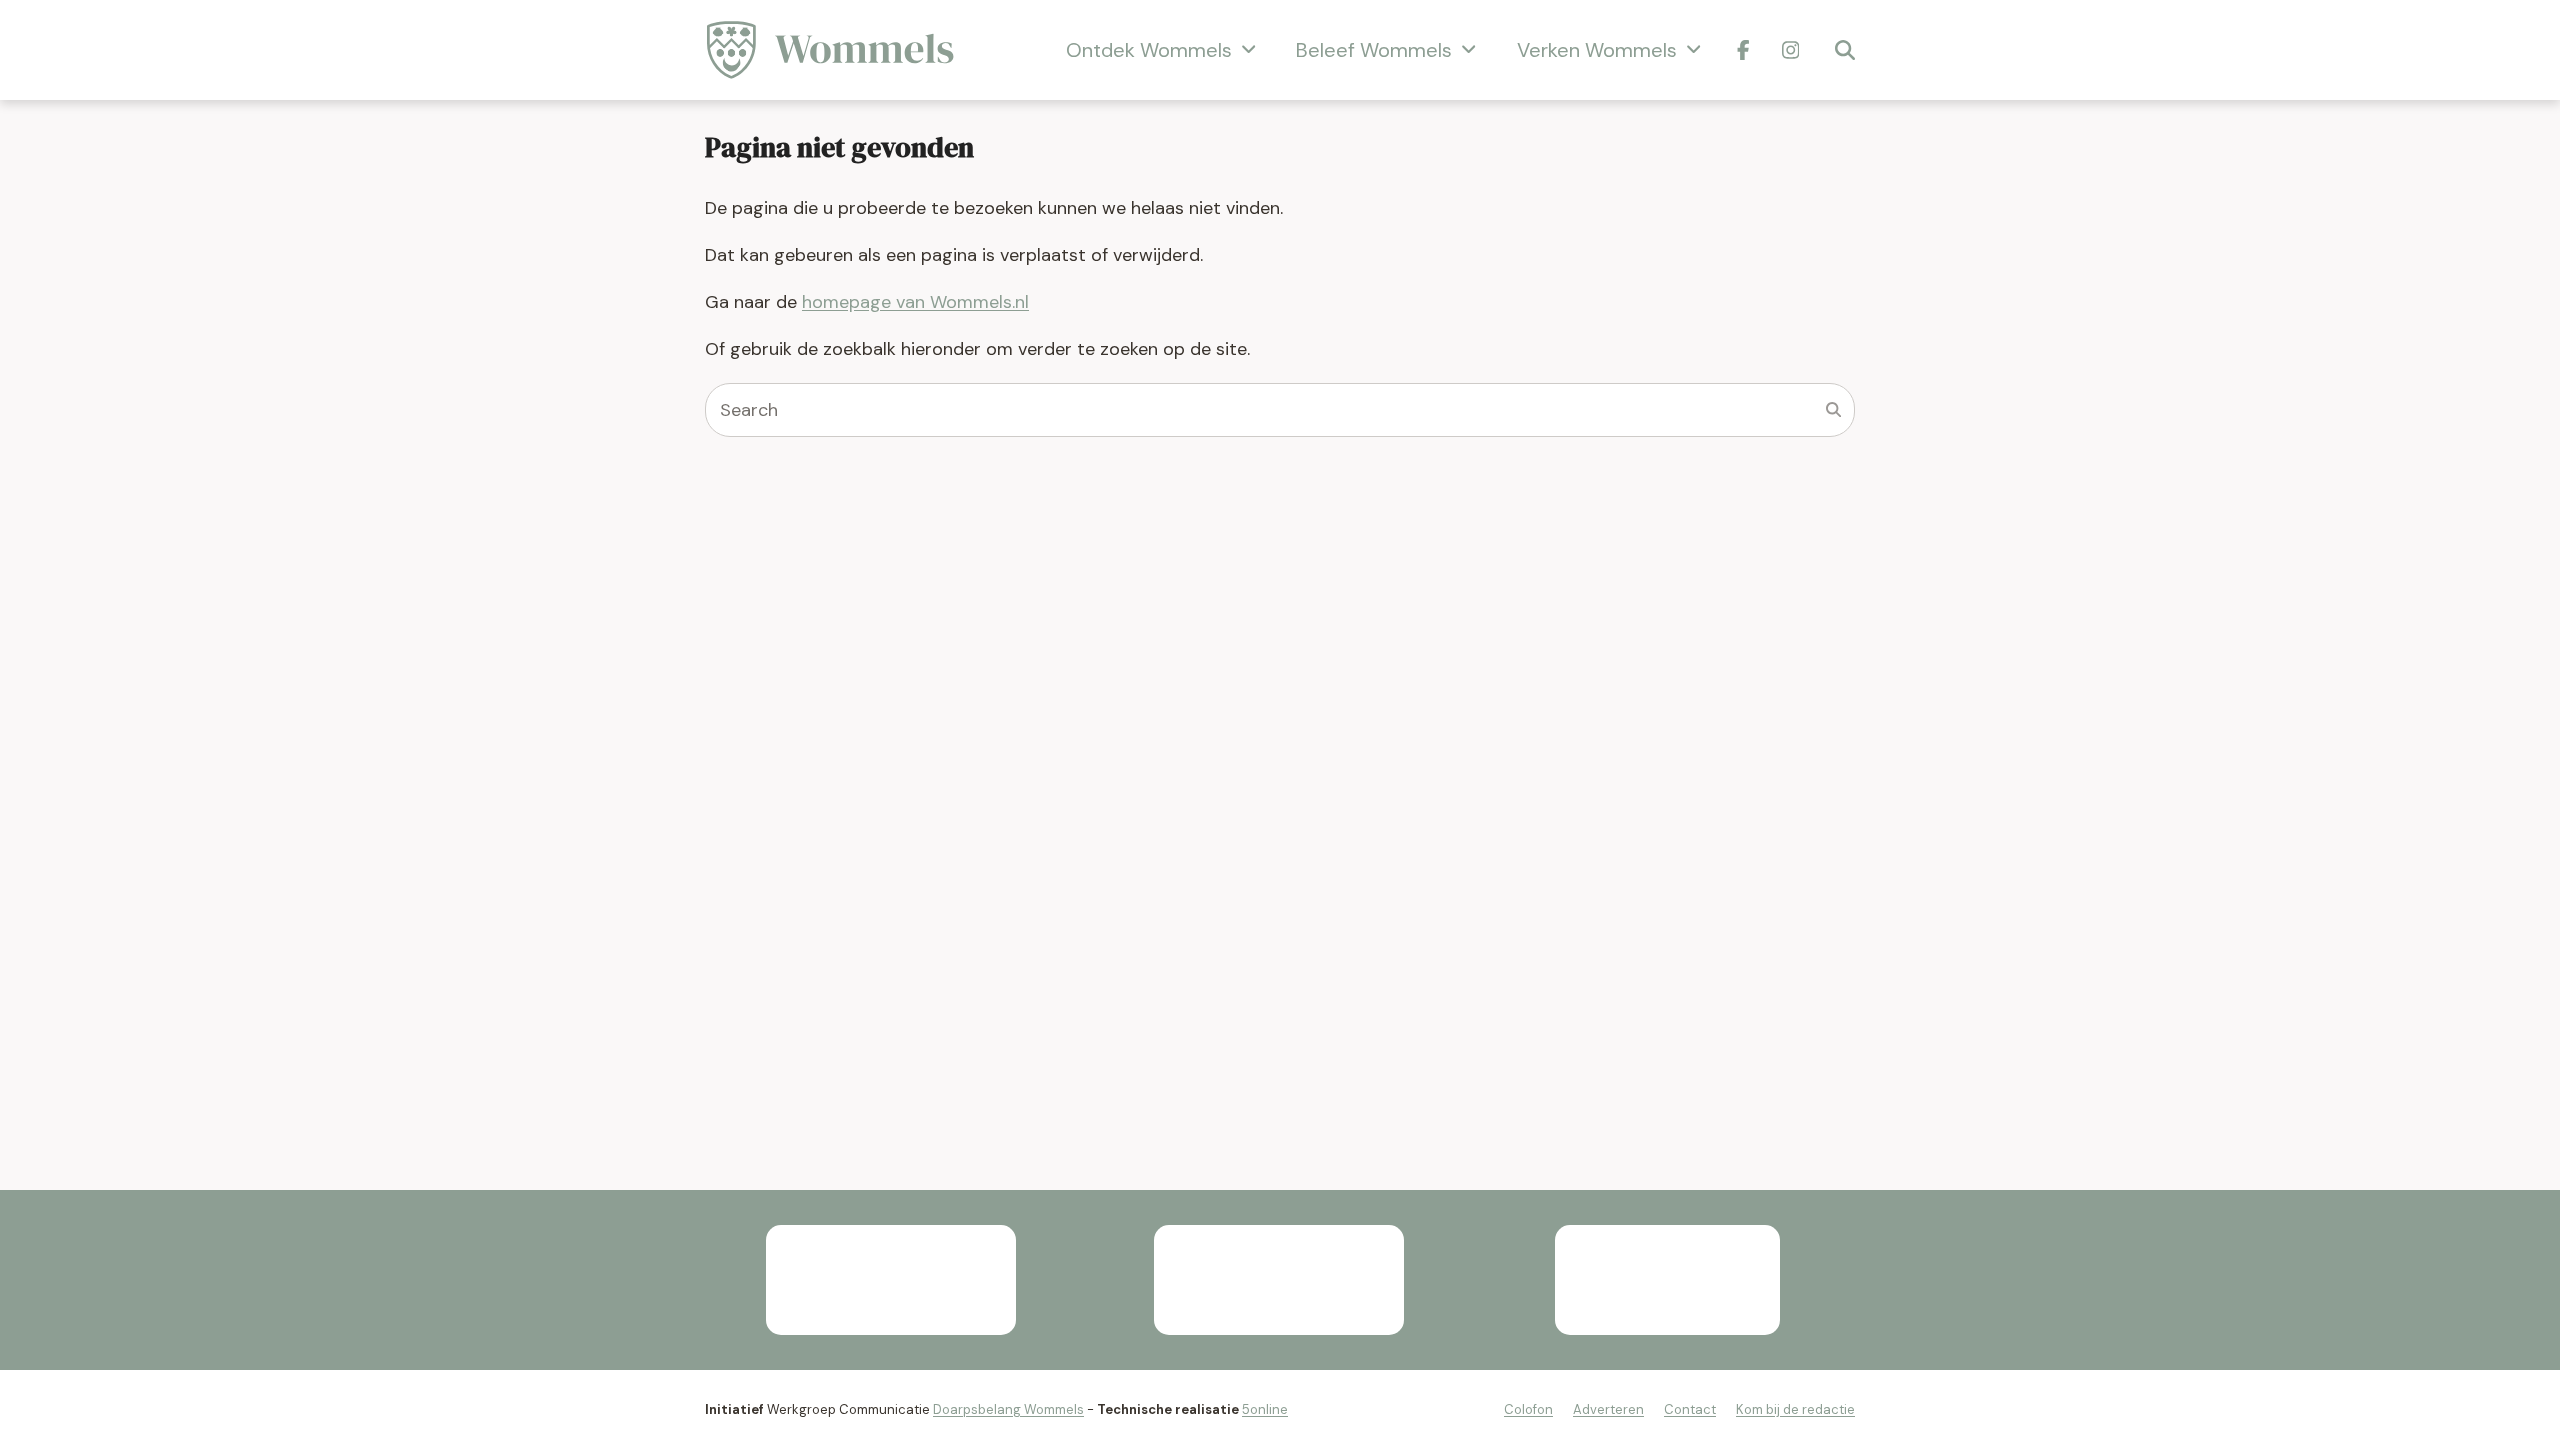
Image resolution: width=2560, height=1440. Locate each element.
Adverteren (1608, 1409)
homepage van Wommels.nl (915, 302)
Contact (1690, 1409)
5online (1265, 1409)
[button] (1845, 50)
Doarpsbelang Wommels (1008, 1409)
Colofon (1528, 1409)
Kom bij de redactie (1795, 1409)
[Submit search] (1833, 410)
